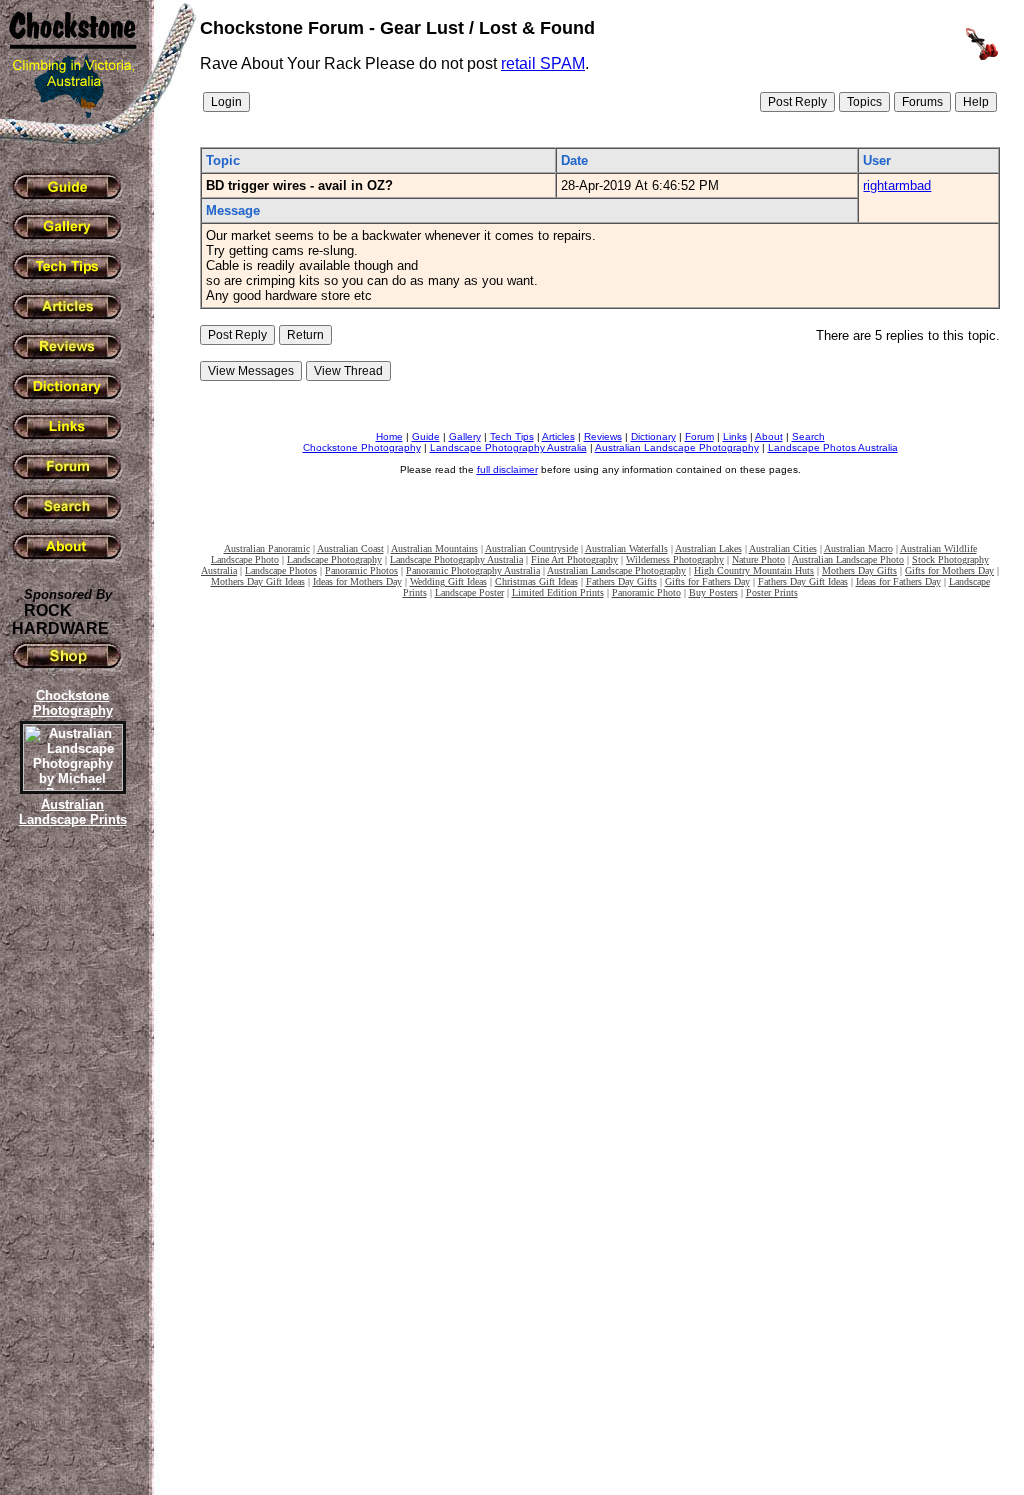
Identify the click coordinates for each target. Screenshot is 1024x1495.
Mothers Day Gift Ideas (258, 581)
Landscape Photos (281, 570)
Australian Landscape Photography (677, 447)
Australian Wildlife (938, 548)
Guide (426, 436)
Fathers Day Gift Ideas (803, 581)
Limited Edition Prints (558, 592)
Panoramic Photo (646, 592)
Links (735, 436)
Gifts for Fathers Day (707, 581)
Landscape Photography (334, 559)
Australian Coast (350, 548)
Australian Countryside (531, 548)
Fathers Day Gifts (621, 581)
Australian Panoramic (267, 548)
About (769, 436)
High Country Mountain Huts (754, 570)
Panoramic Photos (361, 570)
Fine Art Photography (574, 559)
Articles (558, 436)
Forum (699, 436)
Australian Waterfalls (626, 548)
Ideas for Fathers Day (898, 581)
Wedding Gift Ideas (448, 581)
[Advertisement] (70, 1175)
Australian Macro (858, 548)
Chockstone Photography (362, 447)
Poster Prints (772, 592)
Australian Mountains (434, 548)
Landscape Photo (245, 559)
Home (389, 436)
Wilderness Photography (675, 559)
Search (808, 436)
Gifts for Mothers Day (949, 570)
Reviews (603, 436)
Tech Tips (512, 436)
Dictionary (653, 436)
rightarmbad (897, 185)
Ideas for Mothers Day (357, 581)
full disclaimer (507, 469)
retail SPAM (543, 63)
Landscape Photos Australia (833, 447)
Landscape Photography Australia (508, 447)
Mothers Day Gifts (859, 570)
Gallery (465, 436)
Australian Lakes (708, 548)
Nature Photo (758, 559)
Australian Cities (783, 548)
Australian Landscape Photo (848, 559)
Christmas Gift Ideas (536, 581)
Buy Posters (713, 592)
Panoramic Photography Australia (473, 570)
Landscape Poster (469, 592)
